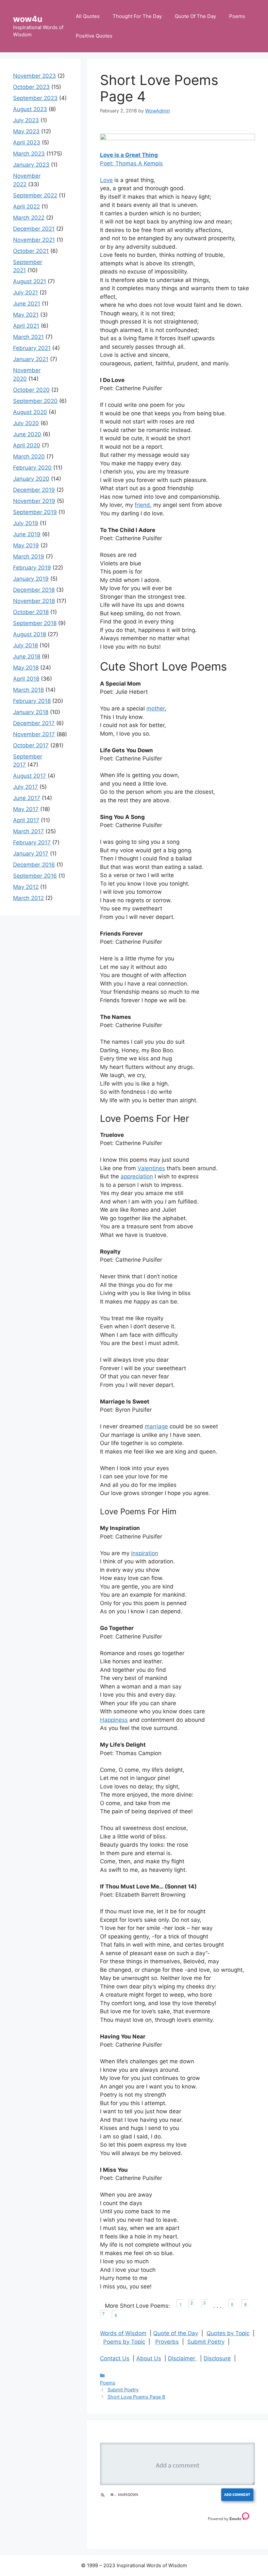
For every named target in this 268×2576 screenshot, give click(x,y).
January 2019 (31, 579)
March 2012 (28, 898)
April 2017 (26, 820)
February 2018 (32, 701)
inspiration (145, 1553)
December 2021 (34, 229)
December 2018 (34, 590)
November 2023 (34, 76)
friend (142, 505)
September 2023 (35, 98)
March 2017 (28, 831)
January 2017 (31, 854)
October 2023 (31, 87)
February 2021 (32, 348)
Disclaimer (182, 2358)
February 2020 (32, 468)
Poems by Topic (124, 2342)
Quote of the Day (176, 2333)
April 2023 (27, 142)
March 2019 (29, 557)
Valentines (151, 1168)
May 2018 (26, 668)
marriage (156, 1426)
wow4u (28, 19)
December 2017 (34, 723)
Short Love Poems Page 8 (136, 2397)
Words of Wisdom (123, 2333)
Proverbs (167, 2342)
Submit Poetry (206, 2342)
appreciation (137, 1176)
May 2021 (26, 315)
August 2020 (30, 412)
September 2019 (35, 512)
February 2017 (32, 842)
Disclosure (217, 2358)
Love (106, 180)
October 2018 (31, 612)
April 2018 (26, 679)
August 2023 (30, 109)
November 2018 (34, 601)
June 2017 (27, 798)
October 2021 (31, 251)
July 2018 (25, 645)
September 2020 (35, 401)
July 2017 (25, 787)
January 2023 (31, 165)
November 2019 (34, 501)
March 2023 (29, 154)
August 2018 (30, 634)
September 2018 (35, 623)
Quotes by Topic (228, 2333)
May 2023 (26, 131)
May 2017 (26, 809)
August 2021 (30, 281)
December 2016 (34, 865)
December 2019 (34, 490)
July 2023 (26, 120)
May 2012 (26, 887)
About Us (149, 2358)
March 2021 (28, 337)
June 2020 (27, 434)
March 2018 (28, 690)
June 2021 (27, 304)
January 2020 (31, 479)
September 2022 (35, 195)
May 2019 (26, 545)
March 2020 (29, 457)
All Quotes (88, 16)
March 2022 (29, 218)
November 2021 (34, 240)
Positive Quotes (94, 36)
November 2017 (34, 734)
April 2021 (26, 326)
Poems (237, 16)
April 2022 (26, 207)
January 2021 (31, 359)
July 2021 (25, 292)
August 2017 (30, 776)
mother (156, 708)
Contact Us (115, 2358)
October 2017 (31, 745)
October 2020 (31, 390)
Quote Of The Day (195, 16)
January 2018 (31, 712)
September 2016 (35, 876)
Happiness (114, 1720)
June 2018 (27, 656)
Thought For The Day (137, 16)
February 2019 (32, 568)
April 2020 (27, 445)
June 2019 (27, 534)
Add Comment (237, 2494)
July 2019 (26, 523)
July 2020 (26, 423)
